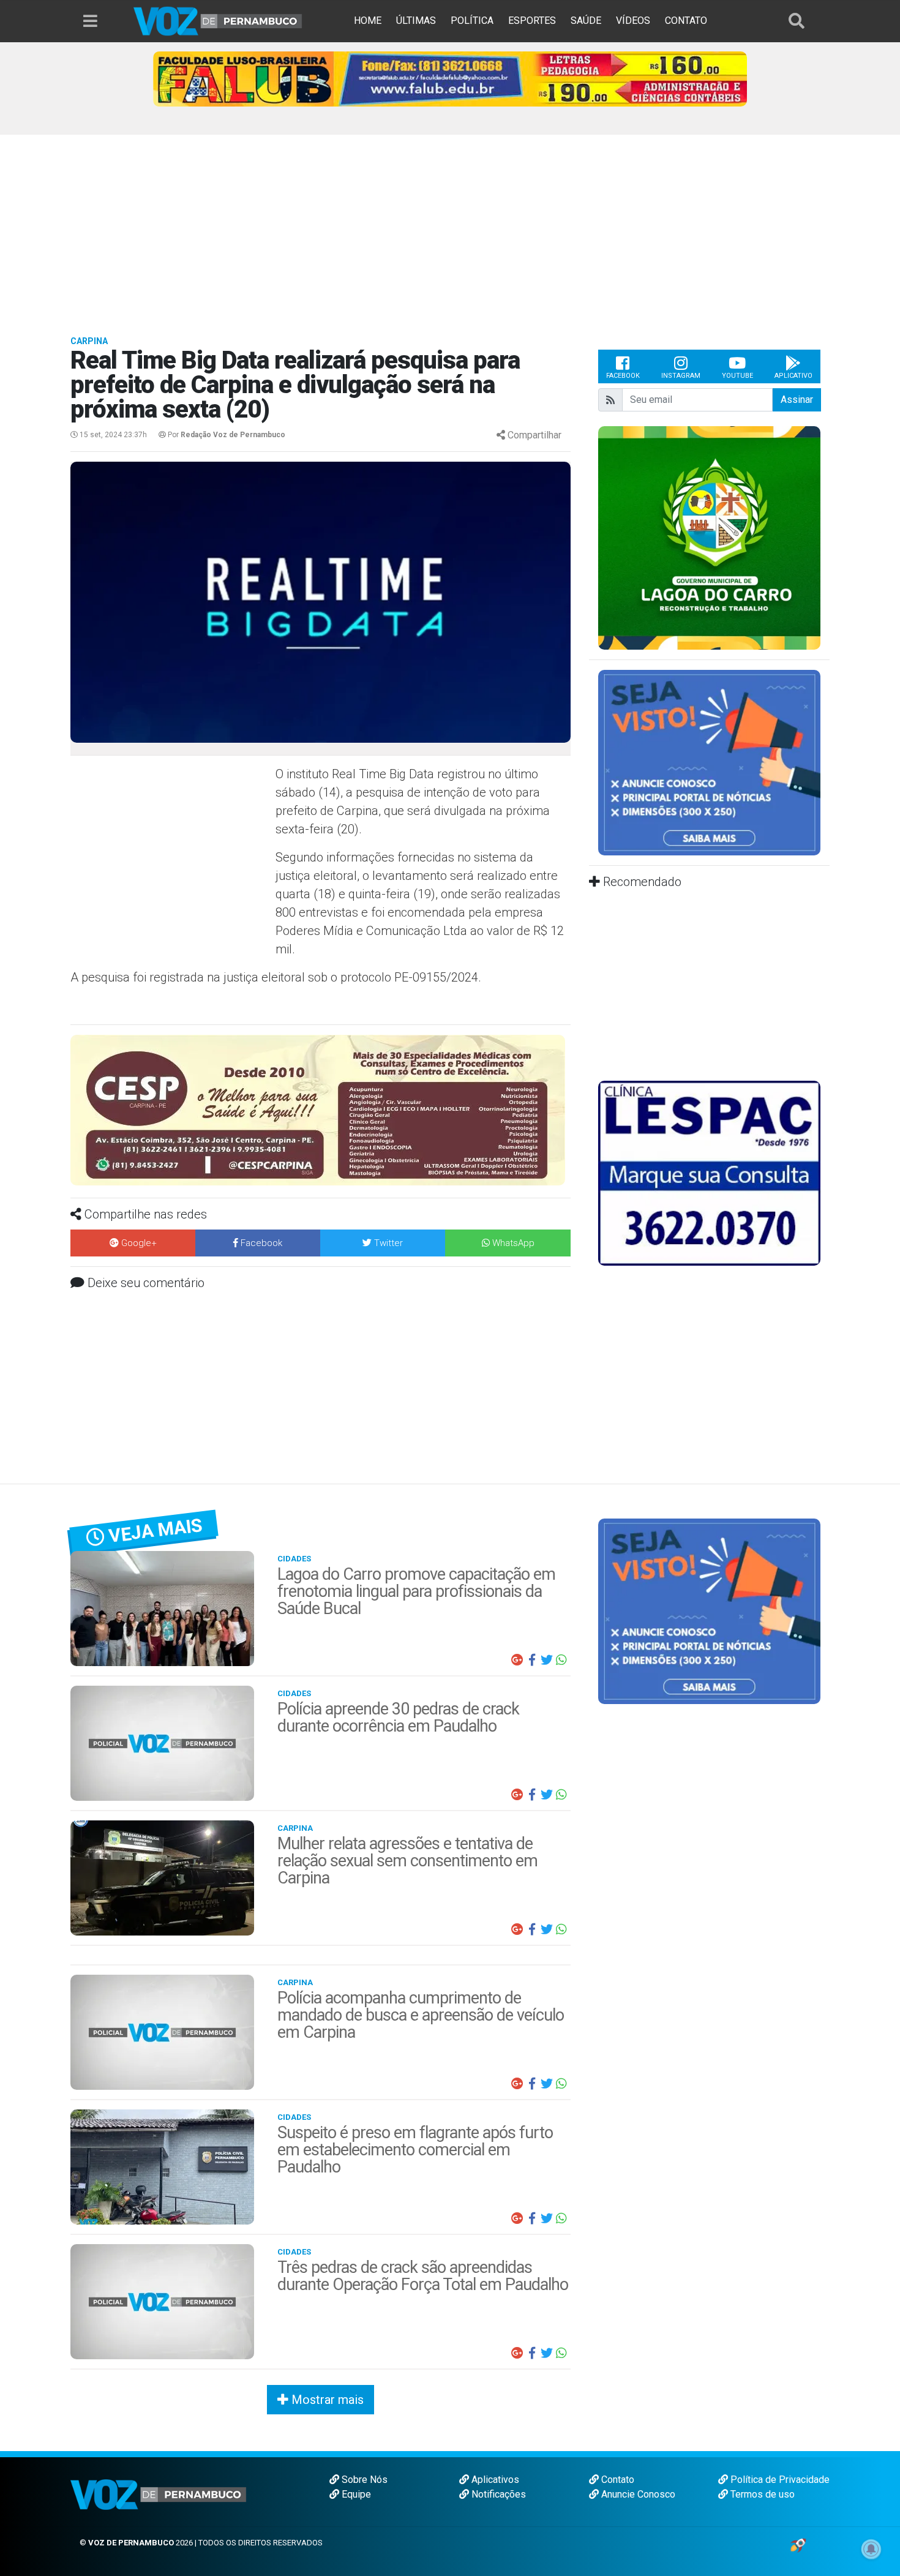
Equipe (355, 2494)
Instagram (681, 376)
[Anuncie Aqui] (709, 762)
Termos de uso (761, 2494)
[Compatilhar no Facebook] (532, 1660)
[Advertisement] (450, 227)
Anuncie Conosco (637, 2494)
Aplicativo (793, 376)
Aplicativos (494, 2480)
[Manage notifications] (871, 2549)
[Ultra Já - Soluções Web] (798, 2544)
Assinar (797, 400)
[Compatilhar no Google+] (517, 1660)
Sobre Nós (363, 2480)
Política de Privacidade (779, 2480)
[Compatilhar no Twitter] (547, 1660)
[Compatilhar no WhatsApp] (561, 1660)
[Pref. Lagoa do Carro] (709, 537)
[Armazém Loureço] (321, 1099)
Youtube (737, 376)
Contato (617, 2480)
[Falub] (450, 78)
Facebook (623, 376)
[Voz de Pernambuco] (218, 21)
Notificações (497, 2494)
